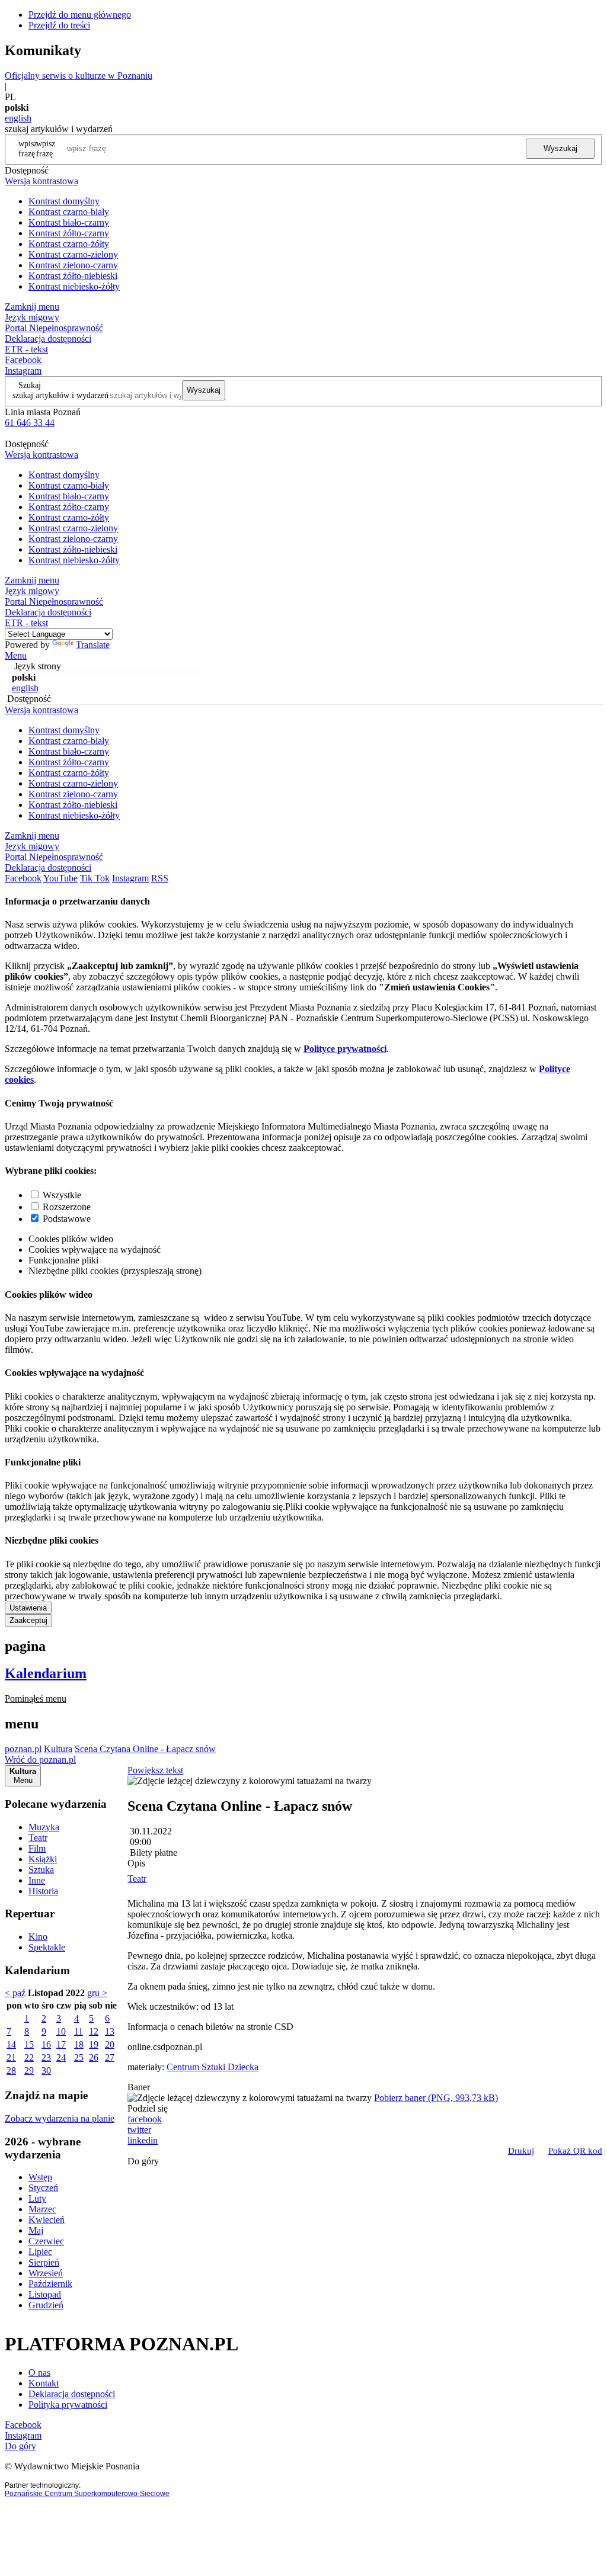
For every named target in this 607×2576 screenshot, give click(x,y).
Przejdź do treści (59, 25)
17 (61, 2044)
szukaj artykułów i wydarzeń (60, 395)
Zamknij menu (32, 307)
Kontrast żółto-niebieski (73, 276)
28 (11, 2070)
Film (37, 1848)
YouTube (60, 878)
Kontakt (44, 2383)
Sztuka (41, 1870)
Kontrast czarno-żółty (69, 244)
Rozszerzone (67, 1207)
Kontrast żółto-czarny (69, 233)
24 (61, 2057)
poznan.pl (23, 1749)
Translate (93, 645)
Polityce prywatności (345, 1049)
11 (79, 2031)
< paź (15, 1993)
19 (94, 2044)
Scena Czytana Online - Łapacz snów (145, 1749)
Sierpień (44, 2262)
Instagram (23, 370)
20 (110, 2044)
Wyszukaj (560, 148)
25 (79, 2057)
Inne (37, 1880)
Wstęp (40, 2177)
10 (61, 2031)
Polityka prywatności (68, 2405)
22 (29, 2057)
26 (94, 2057)
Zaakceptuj (28, 1620)
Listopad (45, 2294)
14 (11, 2044)
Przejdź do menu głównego (80, 15)
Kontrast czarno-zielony (73, 254)
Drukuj (521, 2151)
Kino (38, 1937)
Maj (36, 2230)
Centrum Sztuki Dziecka (213, 2067)
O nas (39, 2373)
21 (11, 2057)
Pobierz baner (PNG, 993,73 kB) (436, 2098)
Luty (37, 2198)
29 (29, 2070)
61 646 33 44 (30, 423)
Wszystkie (62, 1195)
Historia (43, 1891)
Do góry (143, 2161)
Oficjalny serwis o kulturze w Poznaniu (79, 76)
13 (110, 2031)
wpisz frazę (46, 148)
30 (46, 2070)
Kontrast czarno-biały (69, 212)
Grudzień (46, 2305)
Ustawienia (28, 1608)
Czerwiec (46, 2241)
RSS (160, 878)
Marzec (42, 2209)
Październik (50, 2284)
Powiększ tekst (155, 1770)
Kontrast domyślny (64, 201)
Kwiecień (47, 2220)
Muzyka (44, 1827)
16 (46, 2044)
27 (110, 2057)
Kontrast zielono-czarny (73, 265)
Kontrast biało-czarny (69, 222)
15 (29, 2044)
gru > (97, 1993)
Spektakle (47, 1947)
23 (46, 2057)
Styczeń (43, 2188)
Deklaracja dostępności (72, 2394)
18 (79, 2044)
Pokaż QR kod (575, 2151)
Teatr (38, 1838)
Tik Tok (95, 878)
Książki (43, 1859)
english (18, 118)
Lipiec (40, 2252)
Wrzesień (46, 2273)
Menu (16, 655)
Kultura (58, 1749)
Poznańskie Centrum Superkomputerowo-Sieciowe (87, 2494)
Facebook (23, 360)
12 (94, 2031)
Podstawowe (67, 1219)
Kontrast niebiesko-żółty (74, 286)
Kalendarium (46, 1673)
